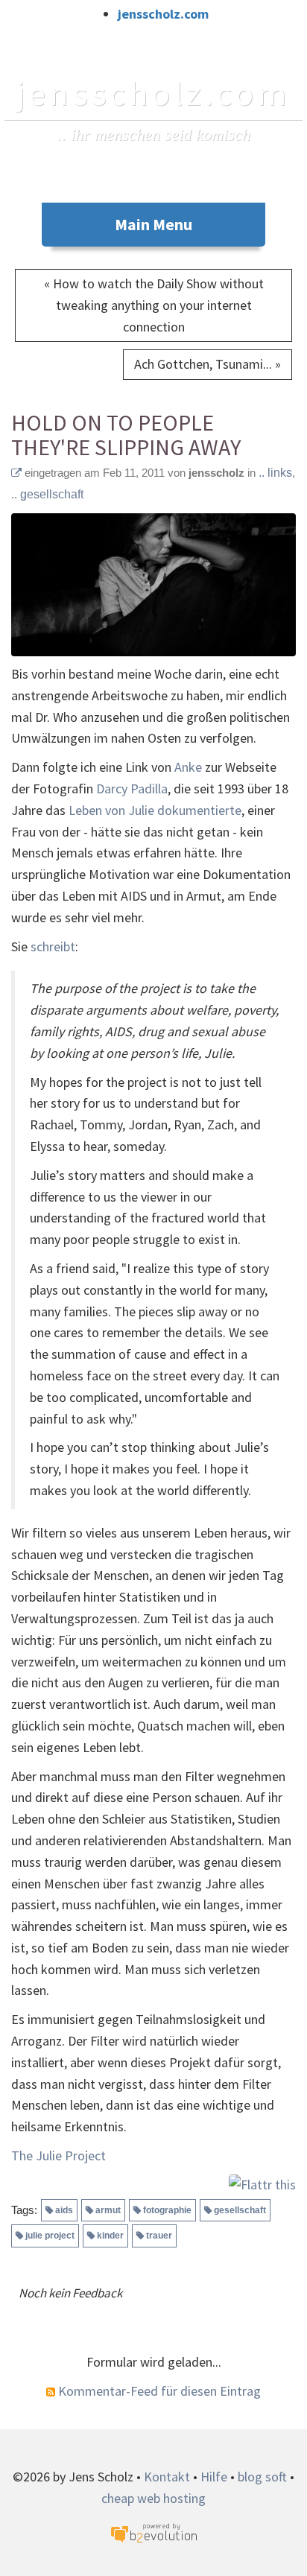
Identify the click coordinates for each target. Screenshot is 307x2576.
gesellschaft (240, 2210)
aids (64, 2210)
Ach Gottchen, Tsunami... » (208, 364)
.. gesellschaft (47, 494)
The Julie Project (58, 2155)
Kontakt (167, 2477)
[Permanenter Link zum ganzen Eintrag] (16, 473)
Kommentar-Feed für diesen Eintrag (158, 2391)
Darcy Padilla (132, 789)
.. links (275, 473)
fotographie (167, 2210)
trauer (159, 2236)
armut (108, 2210)
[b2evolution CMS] (153, 2532)
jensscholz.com (163, 14)
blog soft (262, 2477)
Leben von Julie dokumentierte (155, 810)
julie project (50, 2236)
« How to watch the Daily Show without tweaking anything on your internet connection (154, 305)
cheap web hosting (153, 2498)
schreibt (53, 946)
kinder (110, 2236)
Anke (188, 767)
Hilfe (214, 2477)
